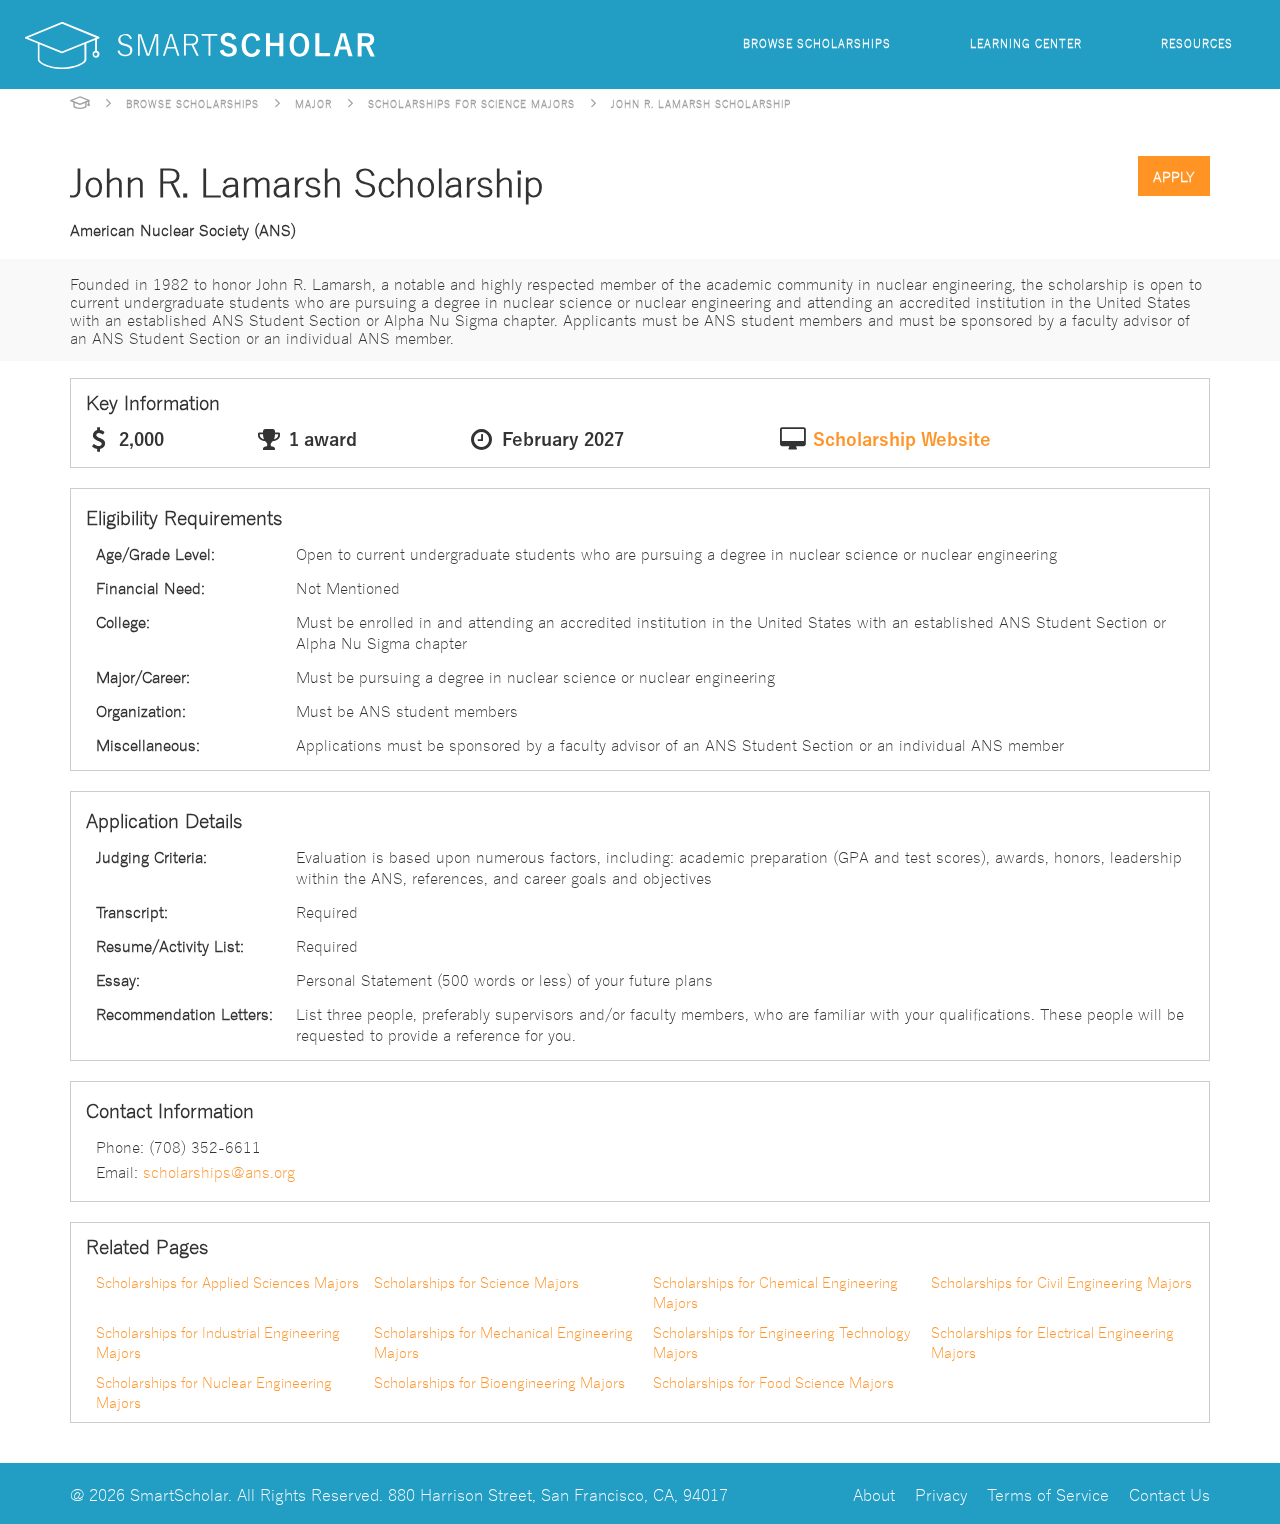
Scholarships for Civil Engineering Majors (1061, 1282)
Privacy (941, 1493)
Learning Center (1026, 42)
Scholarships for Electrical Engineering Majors (1052, 1342)
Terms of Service (1048, 1493)
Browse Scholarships (817, 42)
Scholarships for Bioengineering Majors (499, 1382)
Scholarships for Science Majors (471, 103)
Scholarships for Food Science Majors (773, 1382)
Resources (1197, 42)
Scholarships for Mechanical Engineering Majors (503, 1342)
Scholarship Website (902, 440)
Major (313, 103)
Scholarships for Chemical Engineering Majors (775, 1292)
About (874, 1493)
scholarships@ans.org (219, 1171)
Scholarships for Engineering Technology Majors (782, 1342)
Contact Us (1169, 1493)
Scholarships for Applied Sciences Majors (227, 1282)
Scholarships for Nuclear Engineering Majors (214, 1392)
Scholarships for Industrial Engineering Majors (218, 1342)
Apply (1174, 176)
